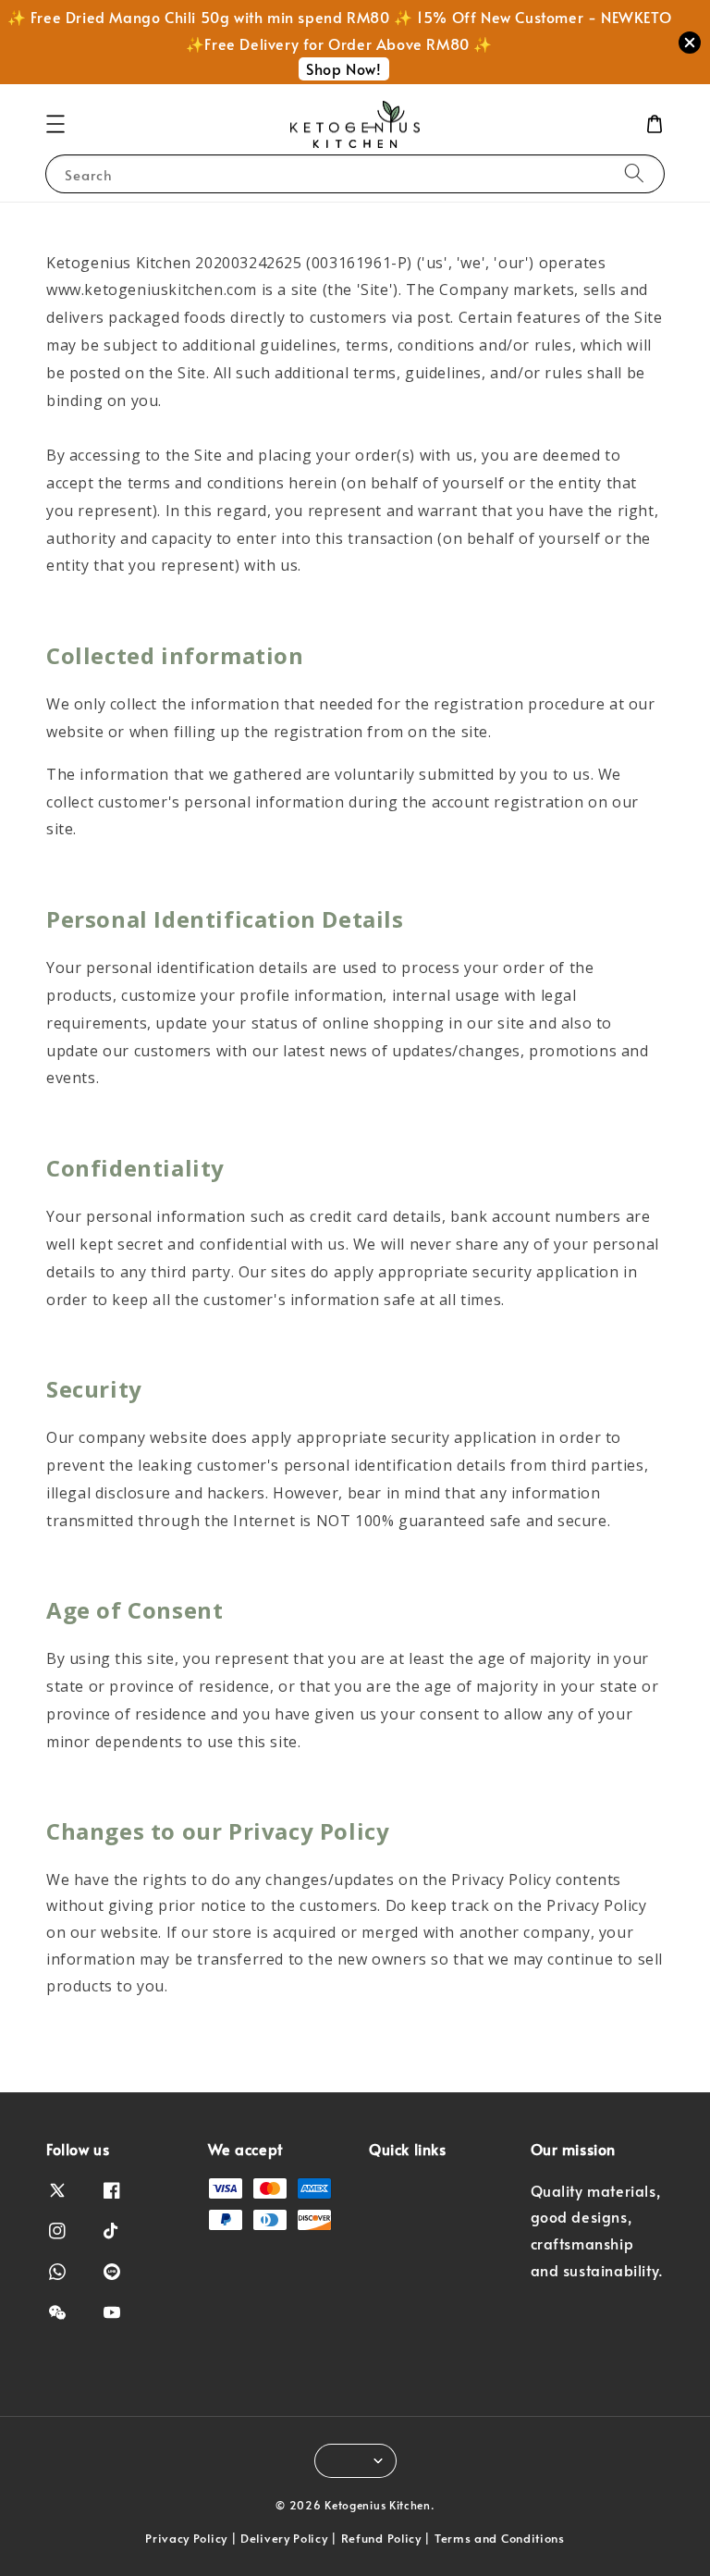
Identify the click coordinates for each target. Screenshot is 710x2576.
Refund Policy (381, 2538)
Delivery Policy (284, 2538)
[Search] (634, 173)
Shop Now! (343, 68)
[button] (55, 124)
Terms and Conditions (500, 2538)
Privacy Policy (186, 2538)
